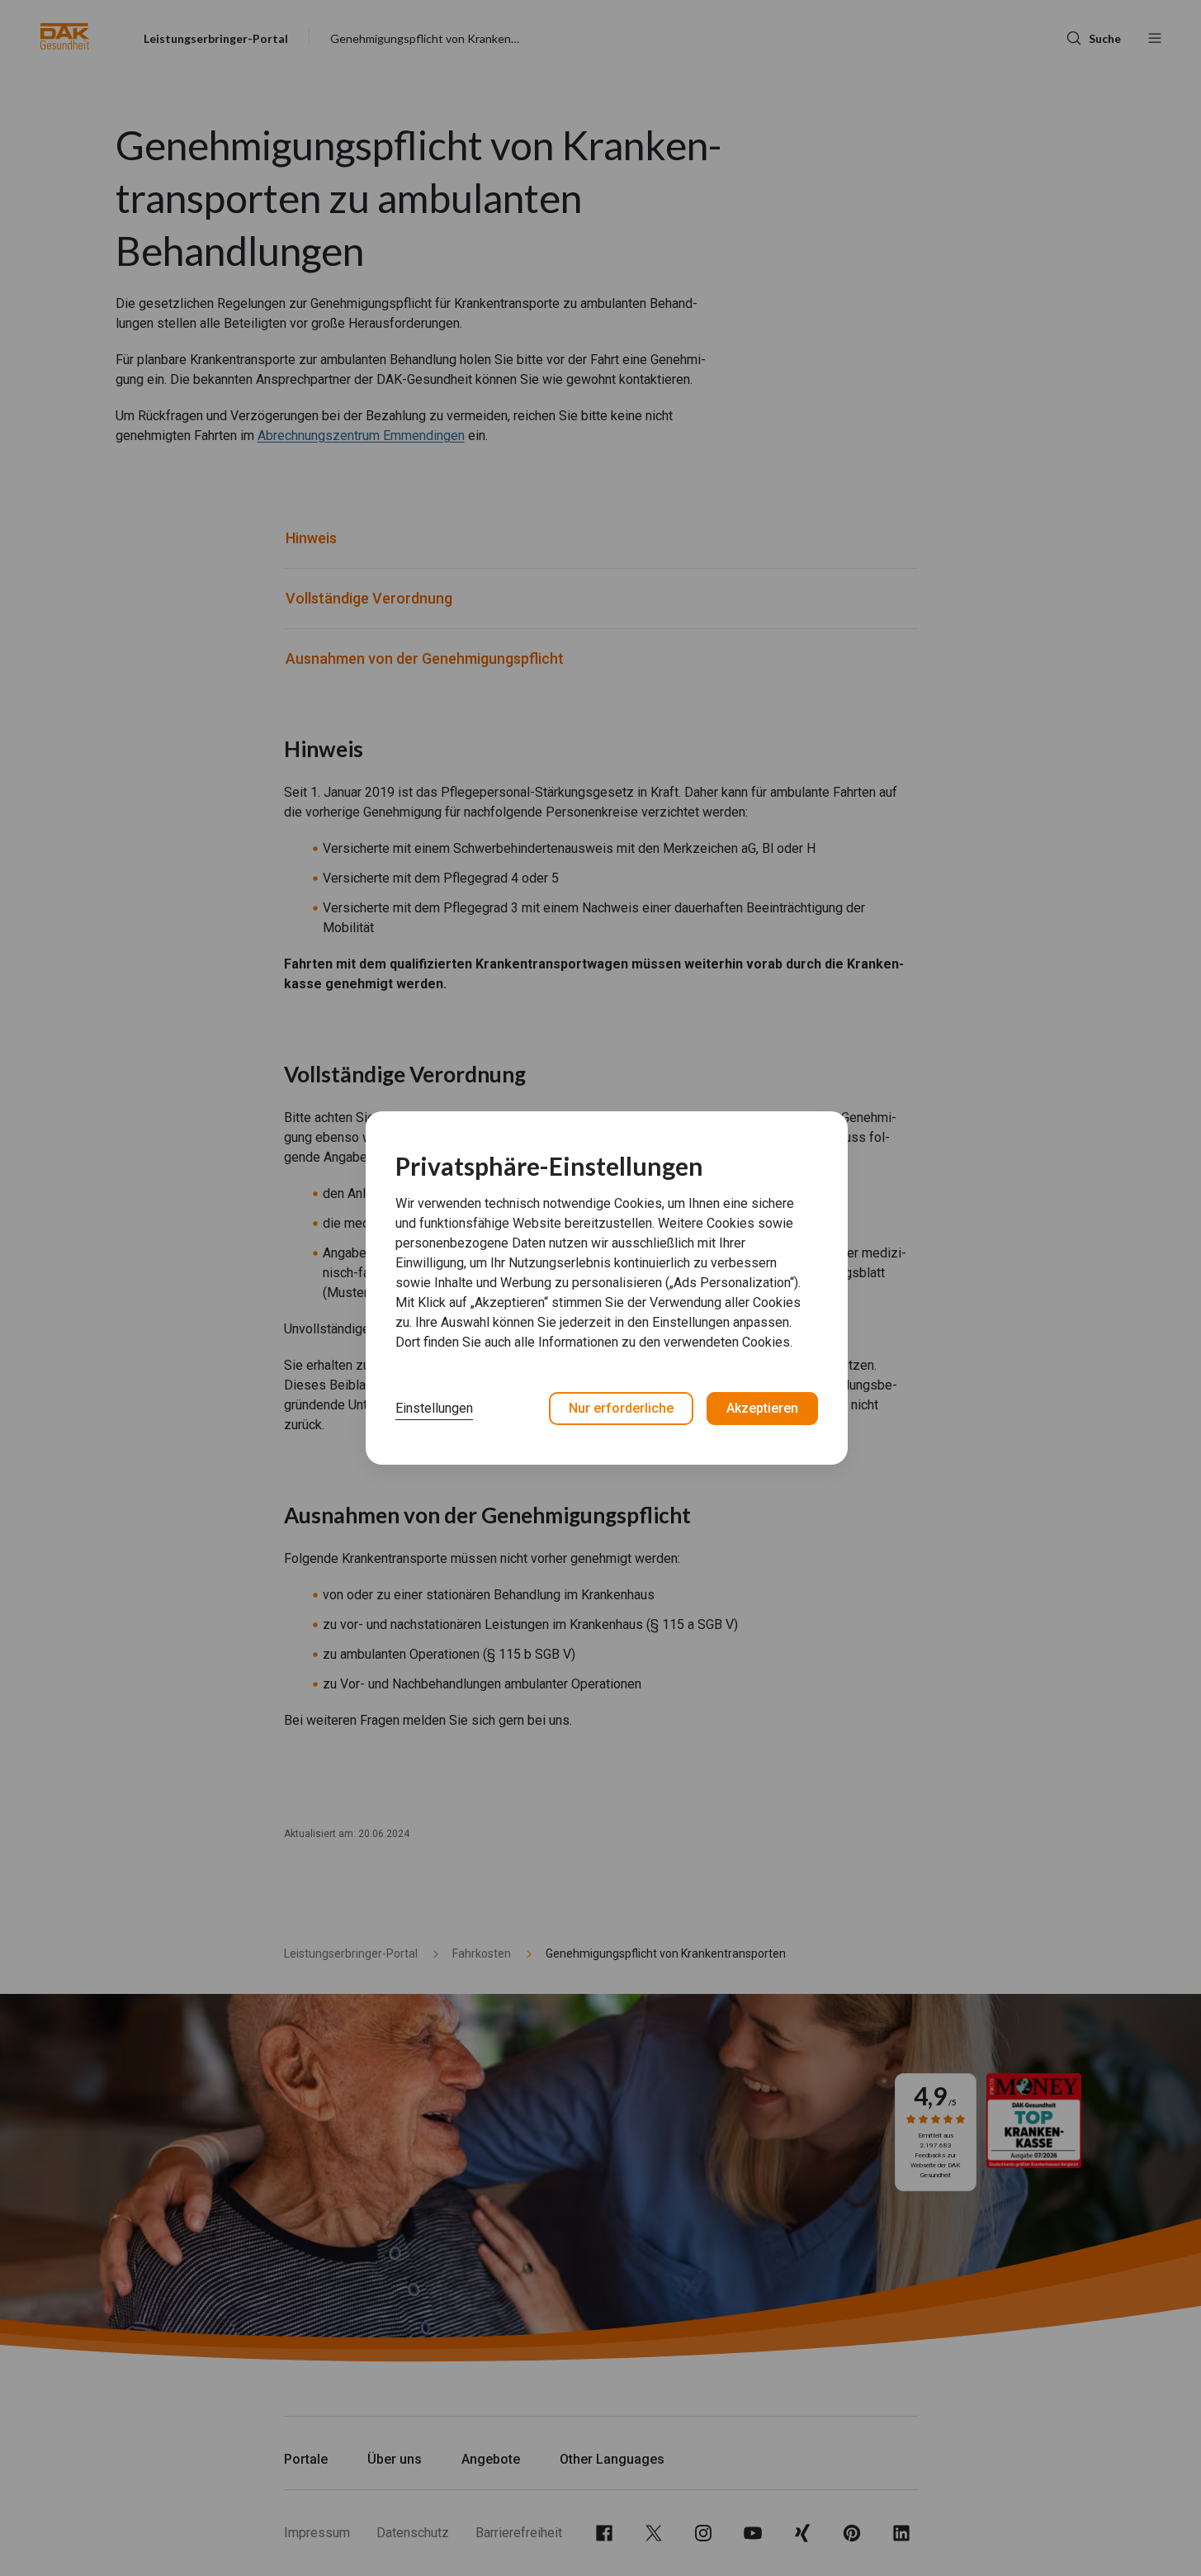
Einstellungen (434, 1408)
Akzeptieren (762, 1408)
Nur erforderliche (621, 1408)
